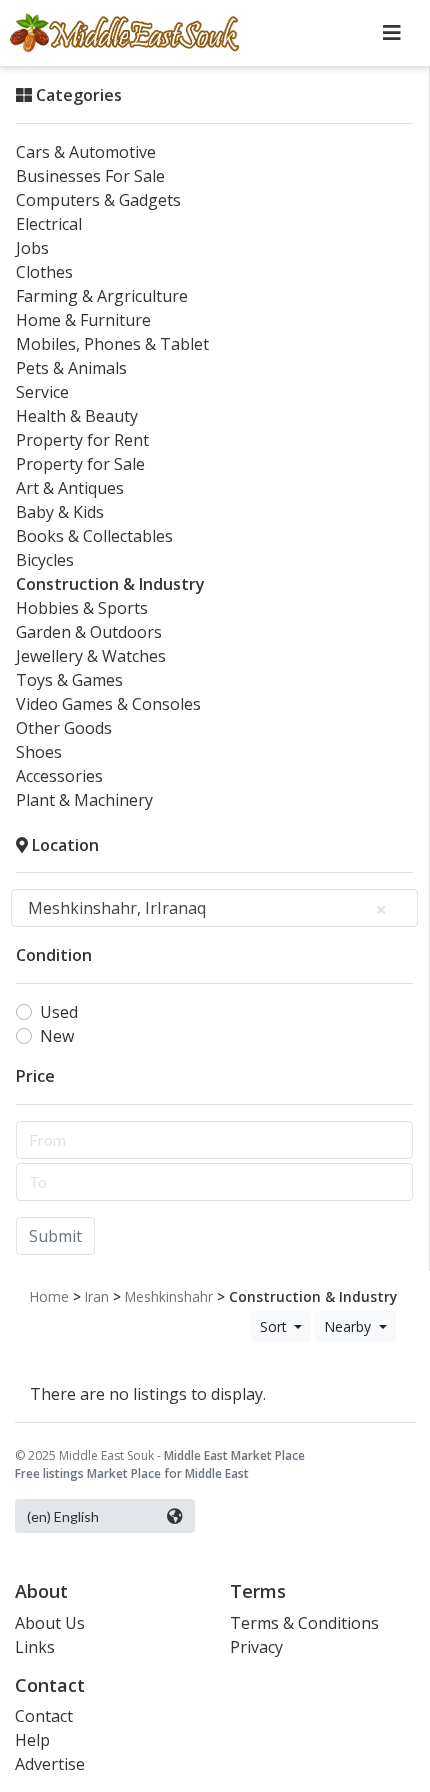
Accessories (59, 776)
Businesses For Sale (90, 176)
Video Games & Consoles (108, 704)
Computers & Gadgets (98, 200)
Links (35, 1647)
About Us (50, 1623)
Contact (44, 1716)
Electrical (49, 224)
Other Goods (64, 728)
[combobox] (214, 908)
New (57, 1036)
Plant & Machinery (84, 800)
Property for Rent (82, 440)
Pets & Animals (71, 368)
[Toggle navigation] (392, 33)
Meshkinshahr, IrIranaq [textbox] (117, 908)
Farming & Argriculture (102, 296)
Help (32, 1740)
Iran (97, 1296)
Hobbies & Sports (82, 608)
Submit (55, 1236)
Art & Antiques (70, 488)
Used (59, 1012)
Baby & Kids (60, 512)
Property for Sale (80, 464)
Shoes (39, 752)
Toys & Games (69, 680)
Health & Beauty (77, 416)
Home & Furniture (83, 320)
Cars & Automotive (86, 152)
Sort (275, 1326)
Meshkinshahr (169, 1296)
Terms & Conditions (304, 1623)
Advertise (50, 1764)
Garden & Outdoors (89, 632)
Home (49, 1296)
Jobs (32, 248)
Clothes (44, 272)
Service (42, 392)
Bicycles (45, 560)
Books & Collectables (94, 536)
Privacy (256, 1647)
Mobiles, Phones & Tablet (112, 344)
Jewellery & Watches (91, 656)
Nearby (349, 1326)
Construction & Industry (110, 584)
